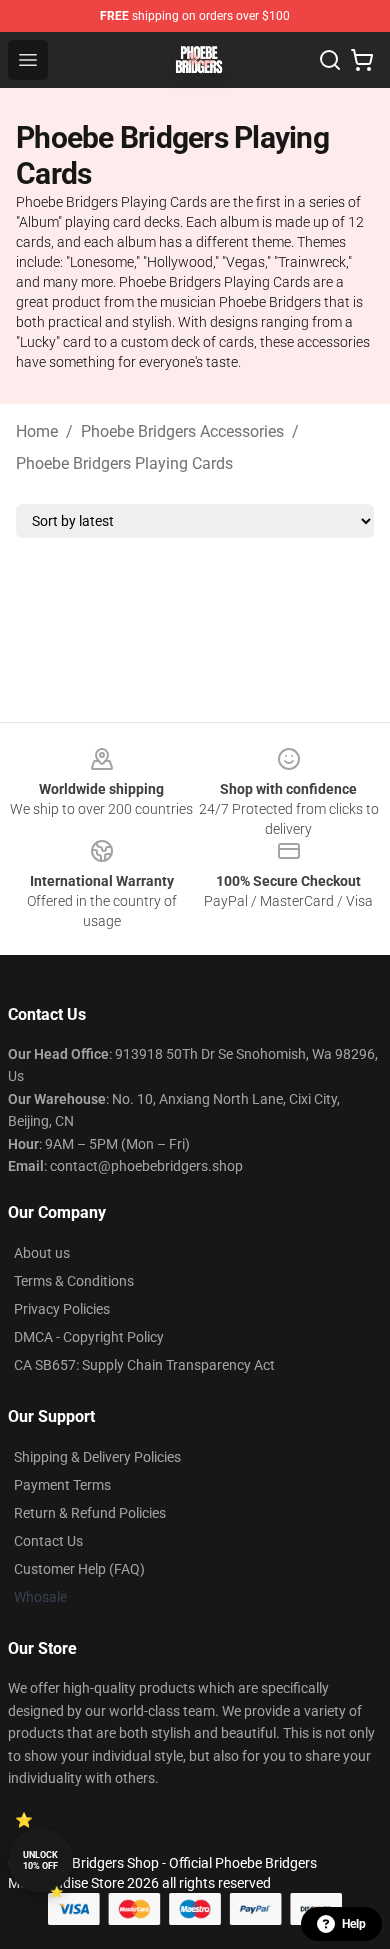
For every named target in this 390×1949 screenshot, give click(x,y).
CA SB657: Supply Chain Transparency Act (144, 1365)
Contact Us (48, 1541)
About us (42, 1253)
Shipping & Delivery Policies (97, 1457)
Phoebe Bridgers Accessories (182, 431)
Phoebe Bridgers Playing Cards (124, 463)
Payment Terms (62, 1485)
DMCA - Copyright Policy (89, 1337)
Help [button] (354, 1924)
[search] (330, 60)
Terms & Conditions (74, 1281)
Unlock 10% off (40, 1860)
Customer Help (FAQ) (79, 1569)
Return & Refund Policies (90, 1513)
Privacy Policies (62, 1309)
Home (37, 431)
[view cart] (362, 60)
